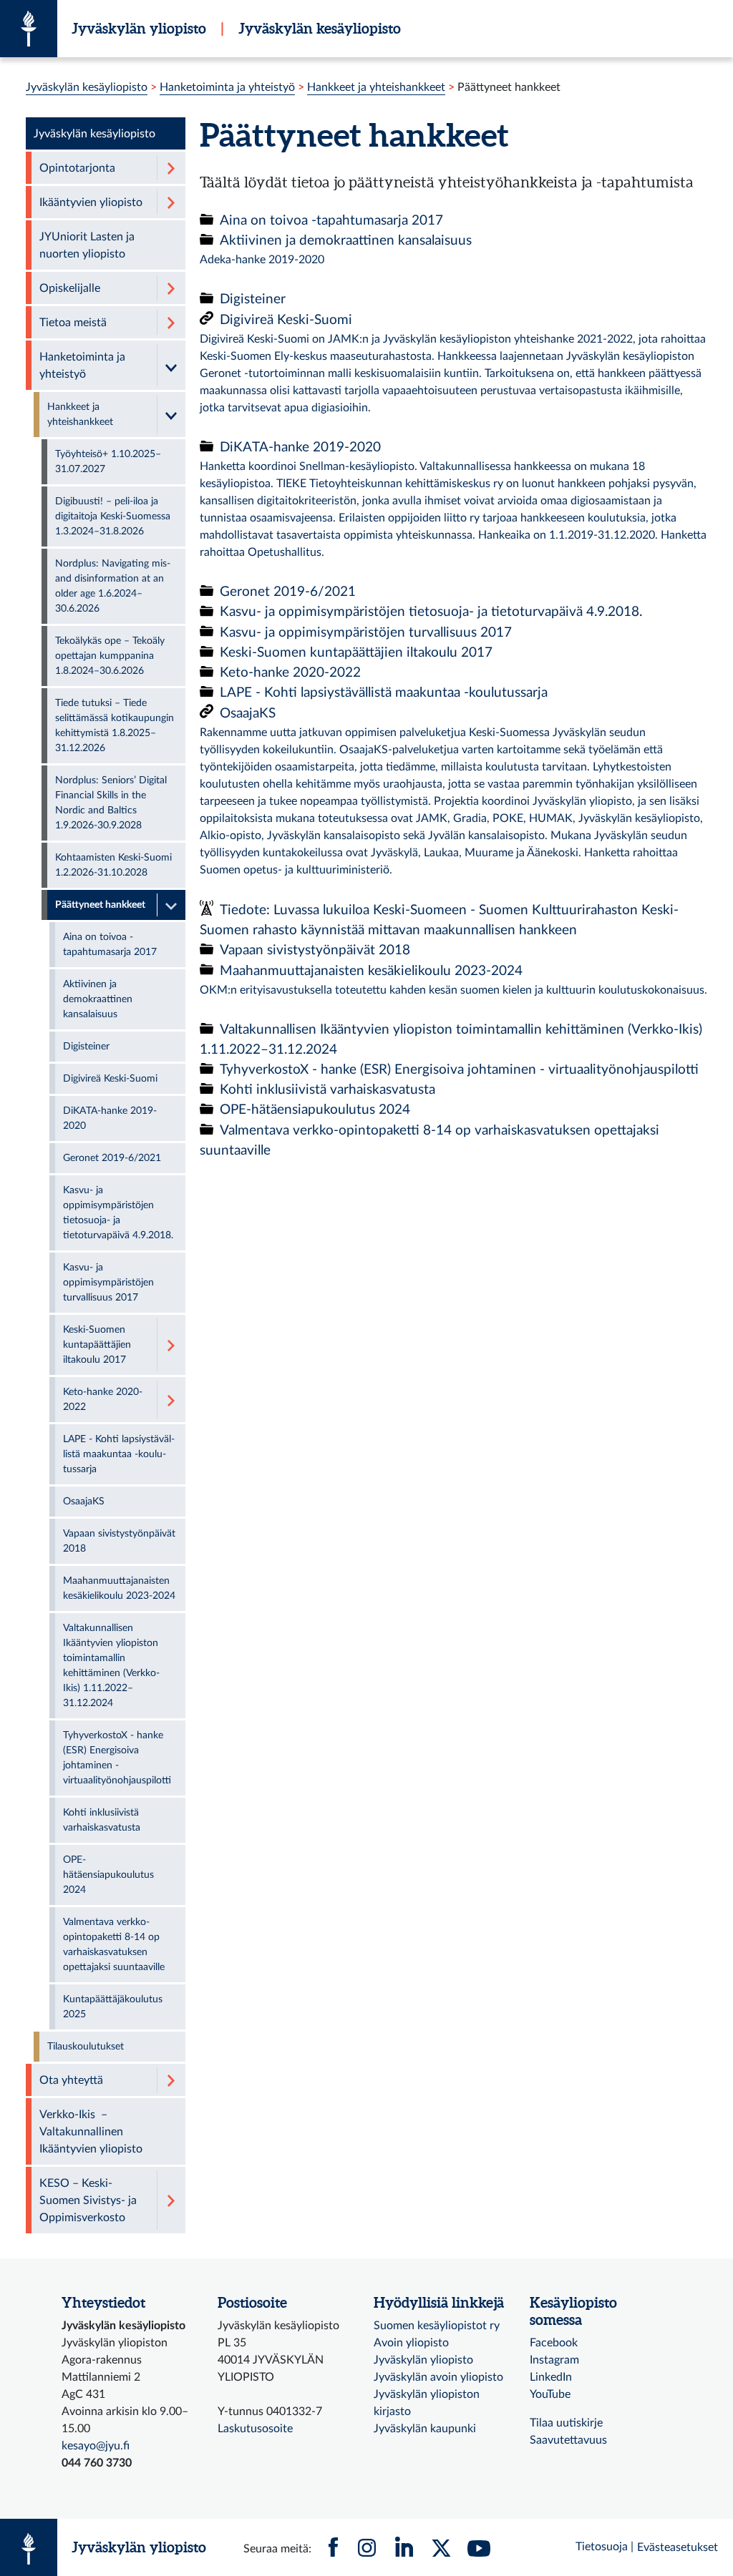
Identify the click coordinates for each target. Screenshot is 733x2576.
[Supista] (171, 365)
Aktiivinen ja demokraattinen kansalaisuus (346, 241)
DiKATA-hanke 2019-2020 (300, 447)
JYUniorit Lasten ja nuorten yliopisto (87, 245)
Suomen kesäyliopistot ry (437, 2326)
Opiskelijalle (70, 288)
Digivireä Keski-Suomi (286, 320)
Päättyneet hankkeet (100, 905)
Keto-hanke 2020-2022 (290, 673)
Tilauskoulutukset (86, 2047)
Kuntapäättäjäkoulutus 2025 (113, 2007)
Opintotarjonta (77, 168)
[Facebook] (334, 2547)
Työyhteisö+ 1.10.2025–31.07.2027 (108, 462)
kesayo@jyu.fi (96, 2446)
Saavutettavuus (568, 2440)
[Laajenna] (171, 168)
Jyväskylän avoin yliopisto (438, 2377)
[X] (442, 2547)
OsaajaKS (248, 714)
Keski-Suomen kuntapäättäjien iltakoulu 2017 (356, 653)
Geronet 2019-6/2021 (288, 592)
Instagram (554, 2360)
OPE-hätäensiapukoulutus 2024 (315, 1110)
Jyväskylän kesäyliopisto (320, 28)
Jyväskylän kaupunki (425, 2429)
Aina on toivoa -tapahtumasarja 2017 (331, 221)
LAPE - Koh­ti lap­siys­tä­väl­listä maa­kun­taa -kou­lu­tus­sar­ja (384, 693)
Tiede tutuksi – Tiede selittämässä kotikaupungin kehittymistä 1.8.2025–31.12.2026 (115, 726)
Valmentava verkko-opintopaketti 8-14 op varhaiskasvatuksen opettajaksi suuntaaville (114, 1945)
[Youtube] (479, 2547)
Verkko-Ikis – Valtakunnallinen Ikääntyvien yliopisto (91, 2132)
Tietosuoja (602, 2547)
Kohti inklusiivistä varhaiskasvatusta (327, 1090)
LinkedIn (551, 2377)
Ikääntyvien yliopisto (91, 202)
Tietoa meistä (73, 323)
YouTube (550, 2394)
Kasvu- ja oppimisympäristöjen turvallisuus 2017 (366, 633)
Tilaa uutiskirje (566, 2423)
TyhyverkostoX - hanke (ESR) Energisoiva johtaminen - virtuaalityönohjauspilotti (459, 1070)
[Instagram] (367, 2547)
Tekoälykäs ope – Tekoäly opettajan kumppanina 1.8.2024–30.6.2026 (110, 656)
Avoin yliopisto (411, 2343)
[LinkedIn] (404, 2547)
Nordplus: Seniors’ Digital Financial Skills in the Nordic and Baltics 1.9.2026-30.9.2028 (111, 803)
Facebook (554, 2343)
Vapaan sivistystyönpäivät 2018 (315, 950)
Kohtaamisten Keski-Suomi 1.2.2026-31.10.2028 (113, 865)
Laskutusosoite (255, 2429)
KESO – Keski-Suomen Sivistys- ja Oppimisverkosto (88, 2200)
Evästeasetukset (678, 2547)
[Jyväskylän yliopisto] (29, 29)
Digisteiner (253, 299)
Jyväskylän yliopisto (139, 28)
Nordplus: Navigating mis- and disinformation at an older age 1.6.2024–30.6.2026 (113, 586)
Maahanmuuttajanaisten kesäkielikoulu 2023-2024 (371, 971)
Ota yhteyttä (71, 2080)
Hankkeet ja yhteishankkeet (376, 87)
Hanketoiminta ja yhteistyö (227, 87)
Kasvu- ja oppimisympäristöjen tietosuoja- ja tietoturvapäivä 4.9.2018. (431, 612)
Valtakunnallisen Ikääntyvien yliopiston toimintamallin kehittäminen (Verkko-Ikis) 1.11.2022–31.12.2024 (111, 1666)
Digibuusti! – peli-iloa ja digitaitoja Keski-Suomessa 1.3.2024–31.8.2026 (113, 516)
